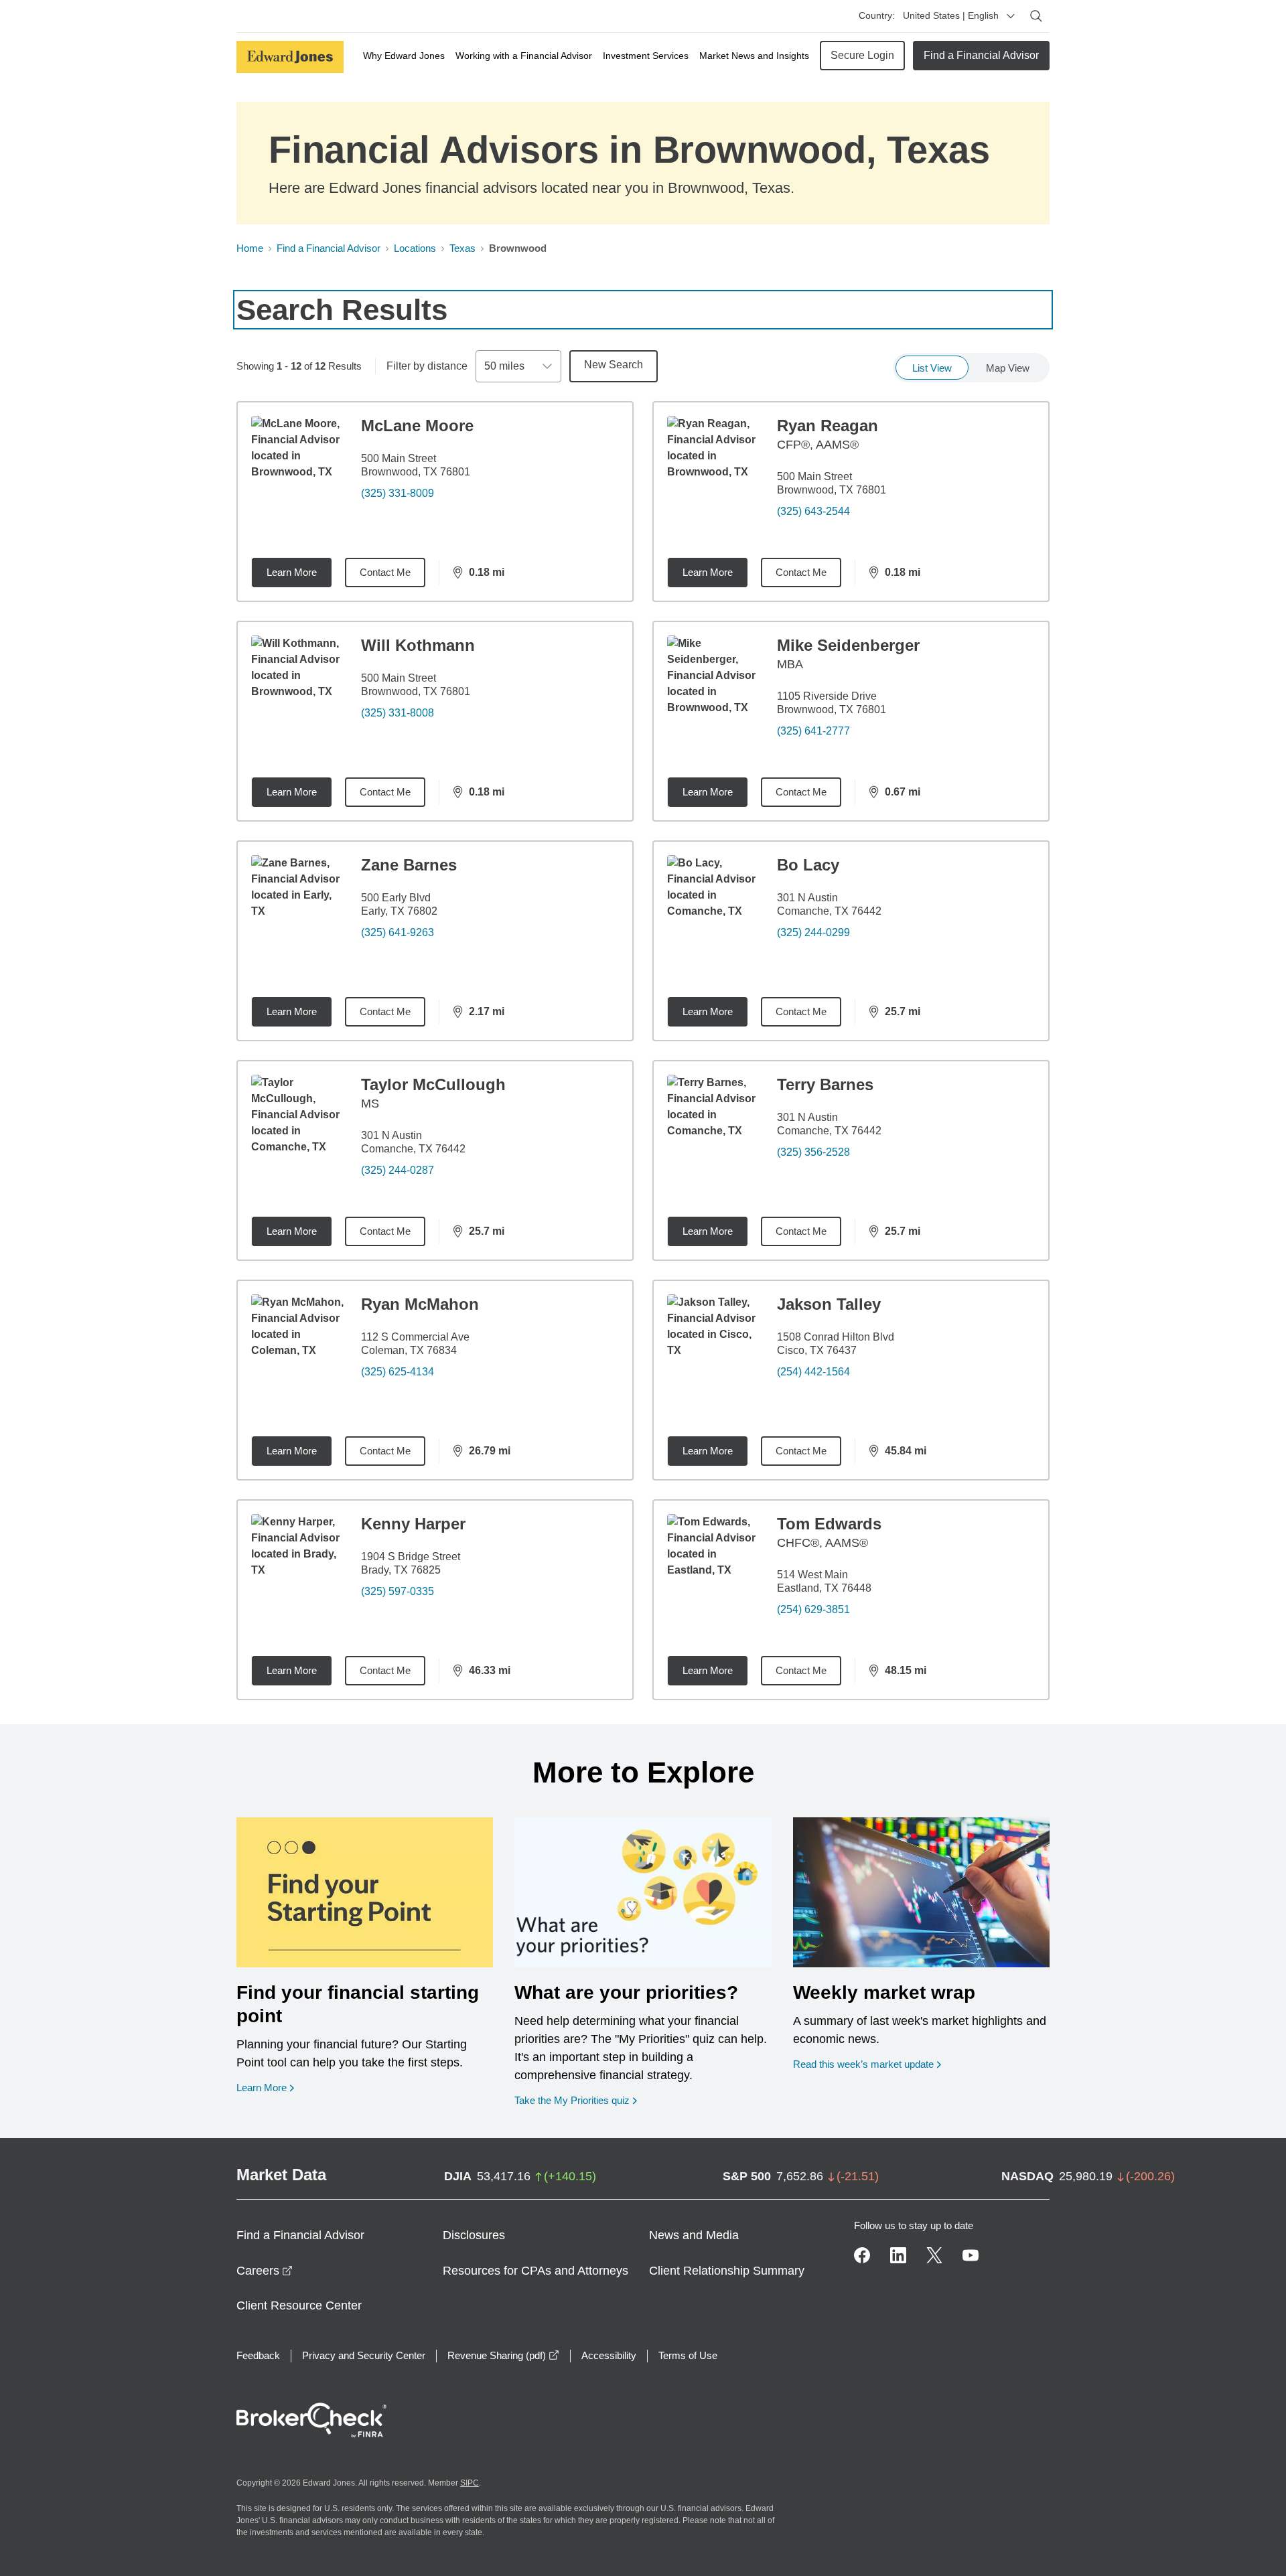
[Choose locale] (1011, 16)
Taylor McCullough (433, 1084)
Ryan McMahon (420, 1304)
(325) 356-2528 (813, 1152)
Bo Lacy (808, 865)
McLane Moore (417, 426)
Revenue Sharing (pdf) (503, 2355)
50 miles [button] (504, 366)
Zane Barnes (409, 865)
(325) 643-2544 (813, 511)
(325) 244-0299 (813, 932)
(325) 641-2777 (813, 731)
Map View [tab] (1008, 368)
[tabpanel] (643, 1051)
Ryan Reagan (828, 426)
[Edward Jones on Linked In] (898, 2255)
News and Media (694, 2235)
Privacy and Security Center (364, 2355)
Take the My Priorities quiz (576, 2100)
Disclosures (474, 2235)
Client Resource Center (299, 2305)
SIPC (470, 2483)
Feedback (258, 2355)
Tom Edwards (829, 1524)
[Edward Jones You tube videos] (971, 2255)
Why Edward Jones (404, 56)
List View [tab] (932, 368)
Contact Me (385, 572)
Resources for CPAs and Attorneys (535, 2271)
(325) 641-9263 (398, 932)
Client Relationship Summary (727, 2271)
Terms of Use (688, 2355)
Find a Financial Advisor (981, 55)
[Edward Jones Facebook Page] (862, 2255)
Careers (265, 2271)
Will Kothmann (418, 645)
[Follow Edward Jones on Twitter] (934, 2255)
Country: (877, 15)
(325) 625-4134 (398, 1372)
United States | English (951, 15)
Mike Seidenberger (848, 645)
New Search (614, 365)
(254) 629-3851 (813, 1609)
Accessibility (609, 2355)
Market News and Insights (754, 56)
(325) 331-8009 (398, 493)
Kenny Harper (413, 1524)
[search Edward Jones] (1036, 16)
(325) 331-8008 (398, 713)
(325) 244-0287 (398, 1170)
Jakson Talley (829, 1304)
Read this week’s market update (863, 2064)
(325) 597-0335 (398, 1591)
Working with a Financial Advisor (524, 56)
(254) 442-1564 (813, 1372)
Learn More (292, 572)
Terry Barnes (825, 1084)
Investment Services (646, 56)
